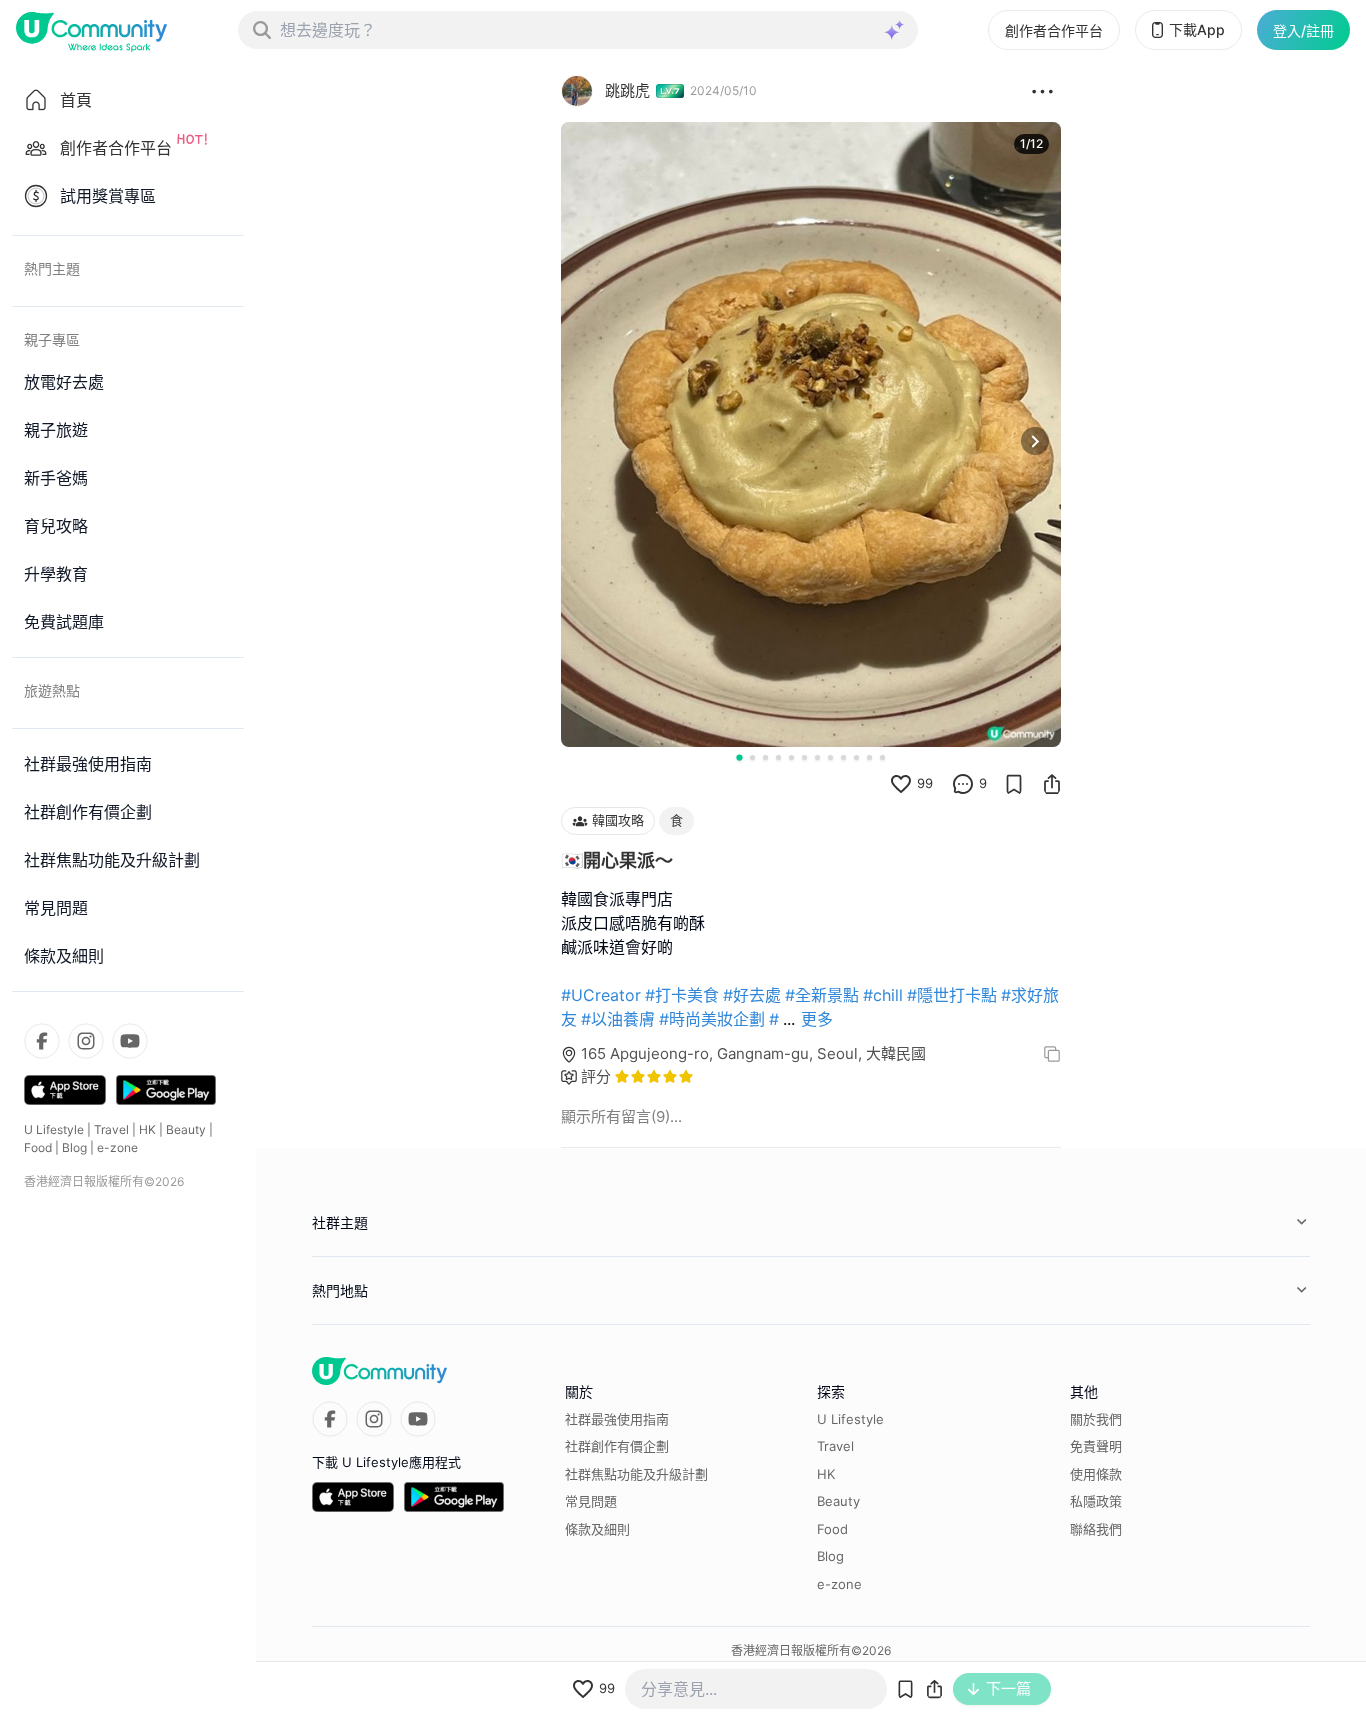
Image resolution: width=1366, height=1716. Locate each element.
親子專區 (52, 339)
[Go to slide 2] (752, 757)
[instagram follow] (86, 1041)
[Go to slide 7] (817, 757)
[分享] (1052, 784)
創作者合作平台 (1054, 30)
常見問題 (591, 1501)
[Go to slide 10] (856, 757)
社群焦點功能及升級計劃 (636, 1474)
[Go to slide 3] (765, 757)
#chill (883, 995)
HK (147, 1129)
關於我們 (1096, 1419)
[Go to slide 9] (843, 757)
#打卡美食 (682, 995)
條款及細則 (597, 1529)
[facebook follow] (42, 1041)
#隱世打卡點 (952, 995)
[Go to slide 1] (739, 757)
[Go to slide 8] (830, 757)
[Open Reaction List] (1042, 91)
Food (38, 1147)
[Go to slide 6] (804, 757)
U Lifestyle (54, 1129)
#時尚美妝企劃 (712, 1019)
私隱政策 (1096, 1501)
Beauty (186, 1129)
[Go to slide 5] (791, 757)
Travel (111, 1129)
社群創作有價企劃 (617, 1446)
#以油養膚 (618, 1019)
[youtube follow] (130, 1041)
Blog (74, 1147)
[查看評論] (963, 784)
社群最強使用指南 (617, 1419)
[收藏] (1014, 784)
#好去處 (752, 995)
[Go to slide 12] (882, 757)
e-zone (117, 1147)
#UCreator (601, 995)
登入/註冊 (1303, 30)
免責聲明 (1096, 1446)
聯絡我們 (1096, 1529)
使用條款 (1096, 1474)
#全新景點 (822, 995)
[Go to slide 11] (869, 757)
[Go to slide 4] (778, 757)
